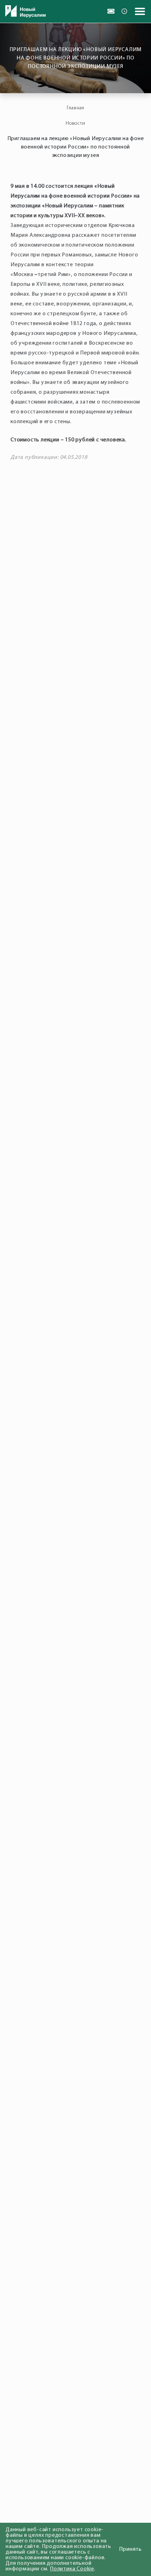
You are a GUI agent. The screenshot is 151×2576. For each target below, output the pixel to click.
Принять (130, 2549)
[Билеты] (111, 11)
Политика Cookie (72, 2569)
